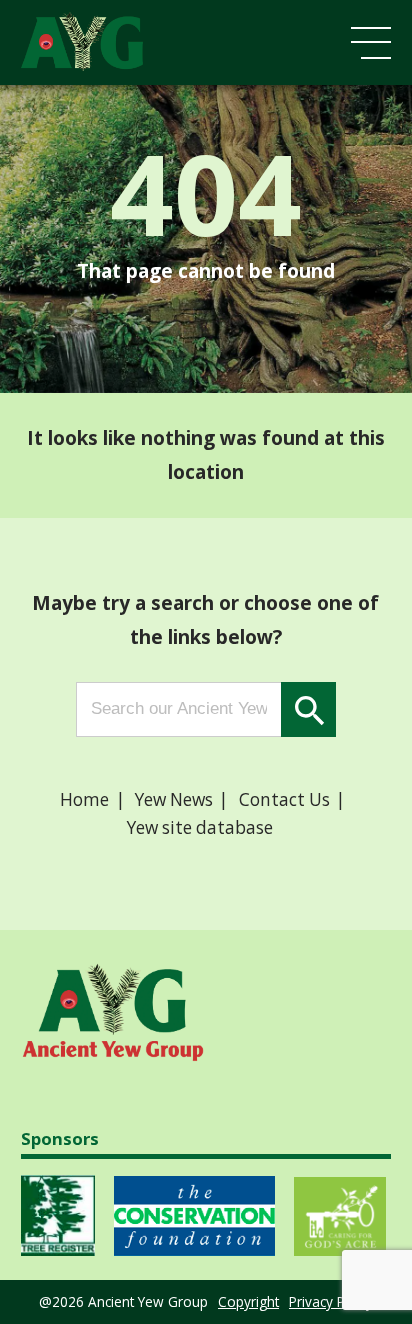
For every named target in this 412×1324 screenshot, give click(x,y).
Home (84, 799)
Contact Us (284, 799)
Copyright (248, 1301)
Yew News (174, 799)
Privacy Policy (331, 1301)
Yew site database (200, 827)
